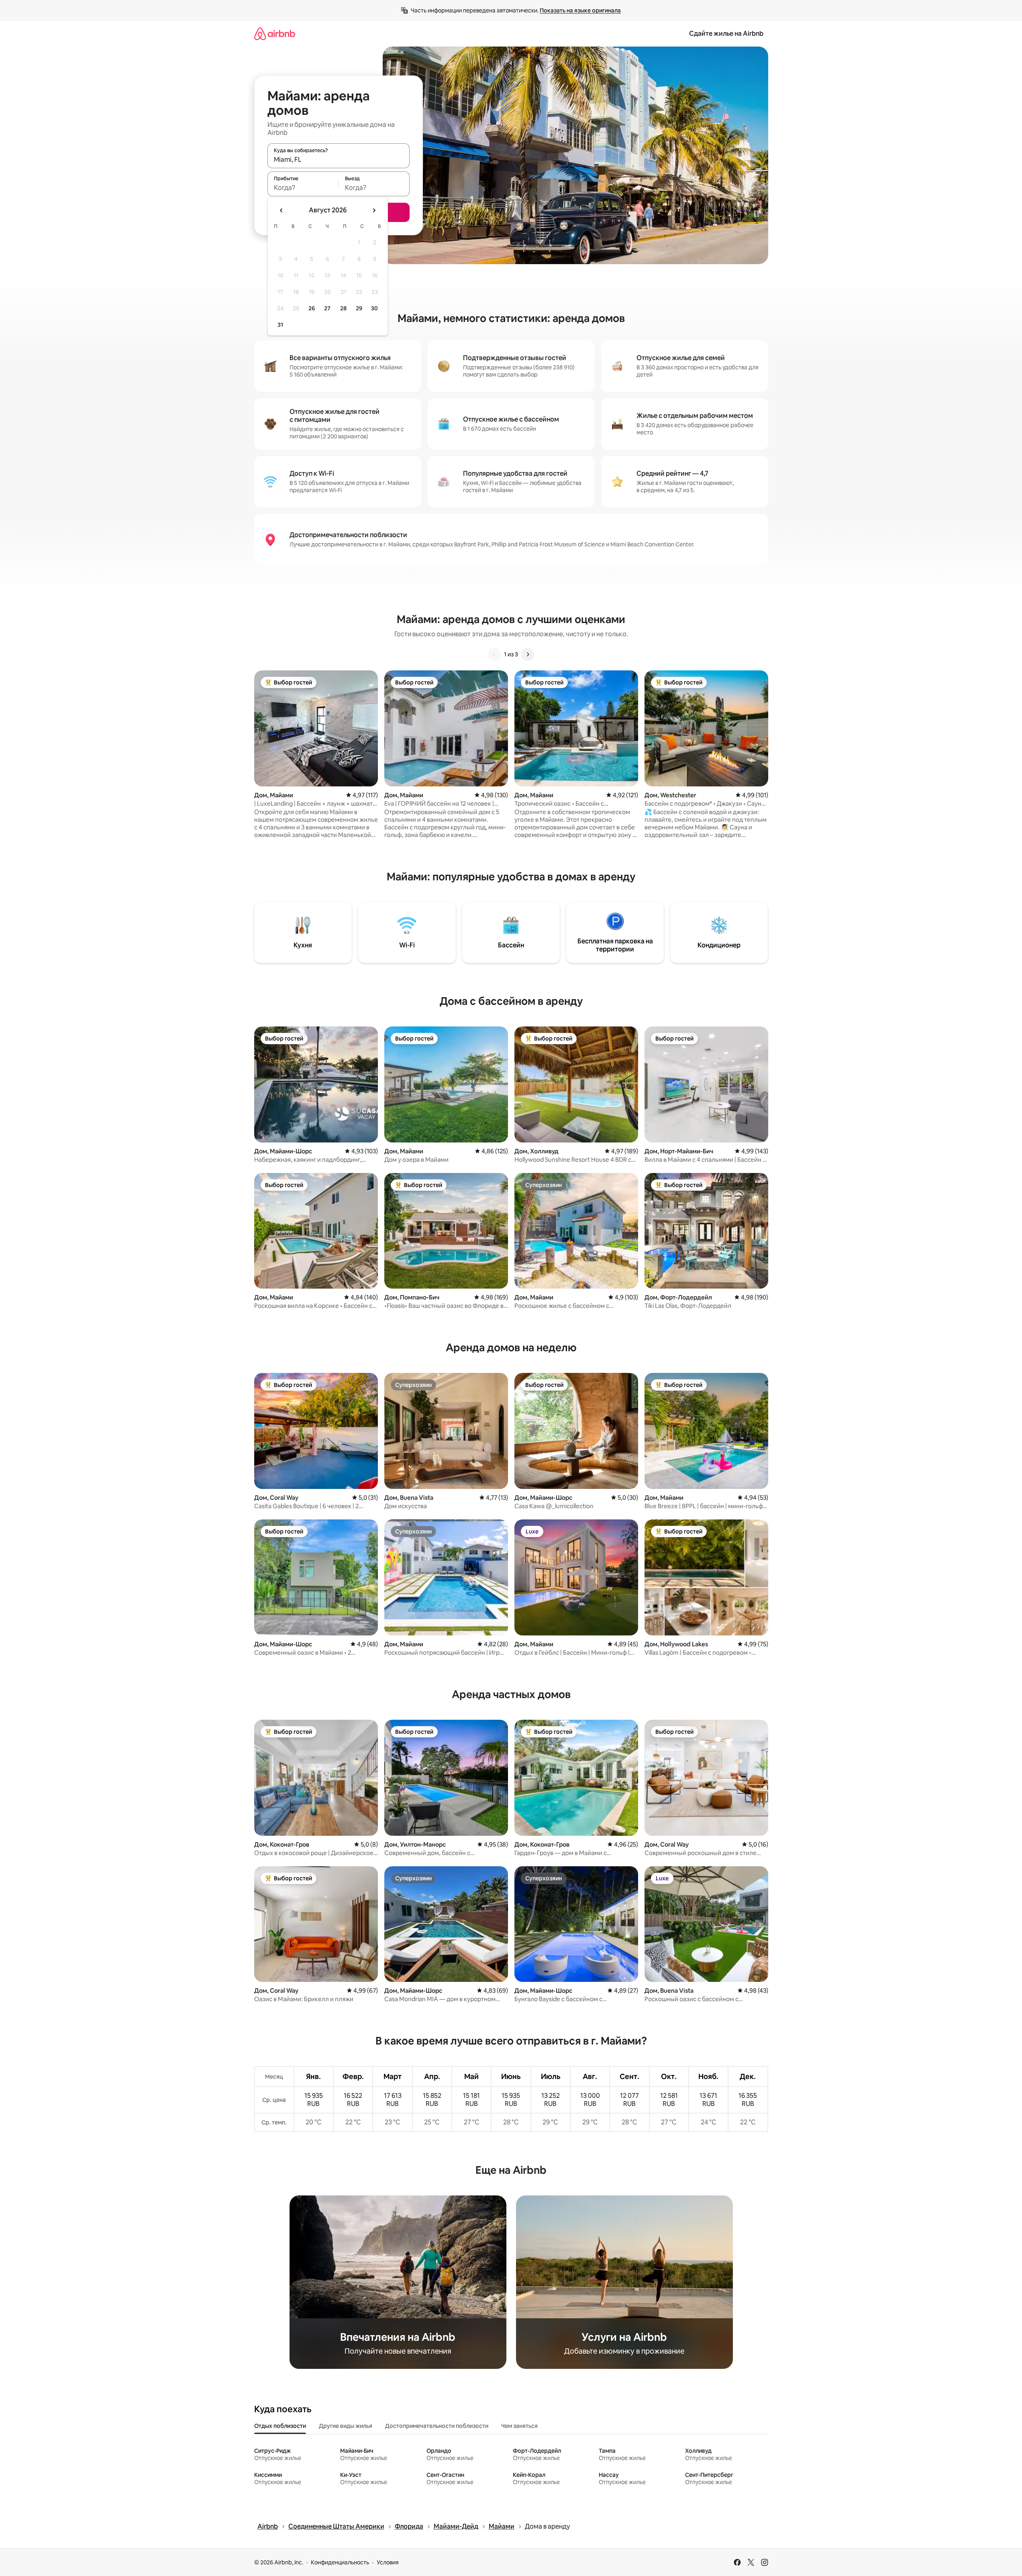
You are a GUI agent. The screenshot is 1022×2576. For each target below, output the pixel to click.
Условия (388, 2562)
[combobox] (339, 159)
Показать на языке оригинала (580, 10)
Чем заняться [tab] (519, 2426)
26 (312, 308)
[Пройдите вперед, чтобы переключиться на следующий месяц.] (374, 210)
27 (327, 308)
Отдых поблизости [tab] (280, 2426)
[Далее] (528, 654)
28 (343, 308)
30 (374, 308)
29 (359, 308)
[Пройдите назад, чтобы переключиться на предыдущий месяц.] (282, 210)
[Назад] (494, 654)
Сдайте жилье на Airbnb (726, 34)
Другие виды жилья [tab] (346, 2426)
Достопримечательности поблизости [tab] (437, 2426)
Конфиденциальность (340, 2562)
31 (280, 325)
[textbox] (303, 187)
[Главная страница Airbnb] (275, 34)
